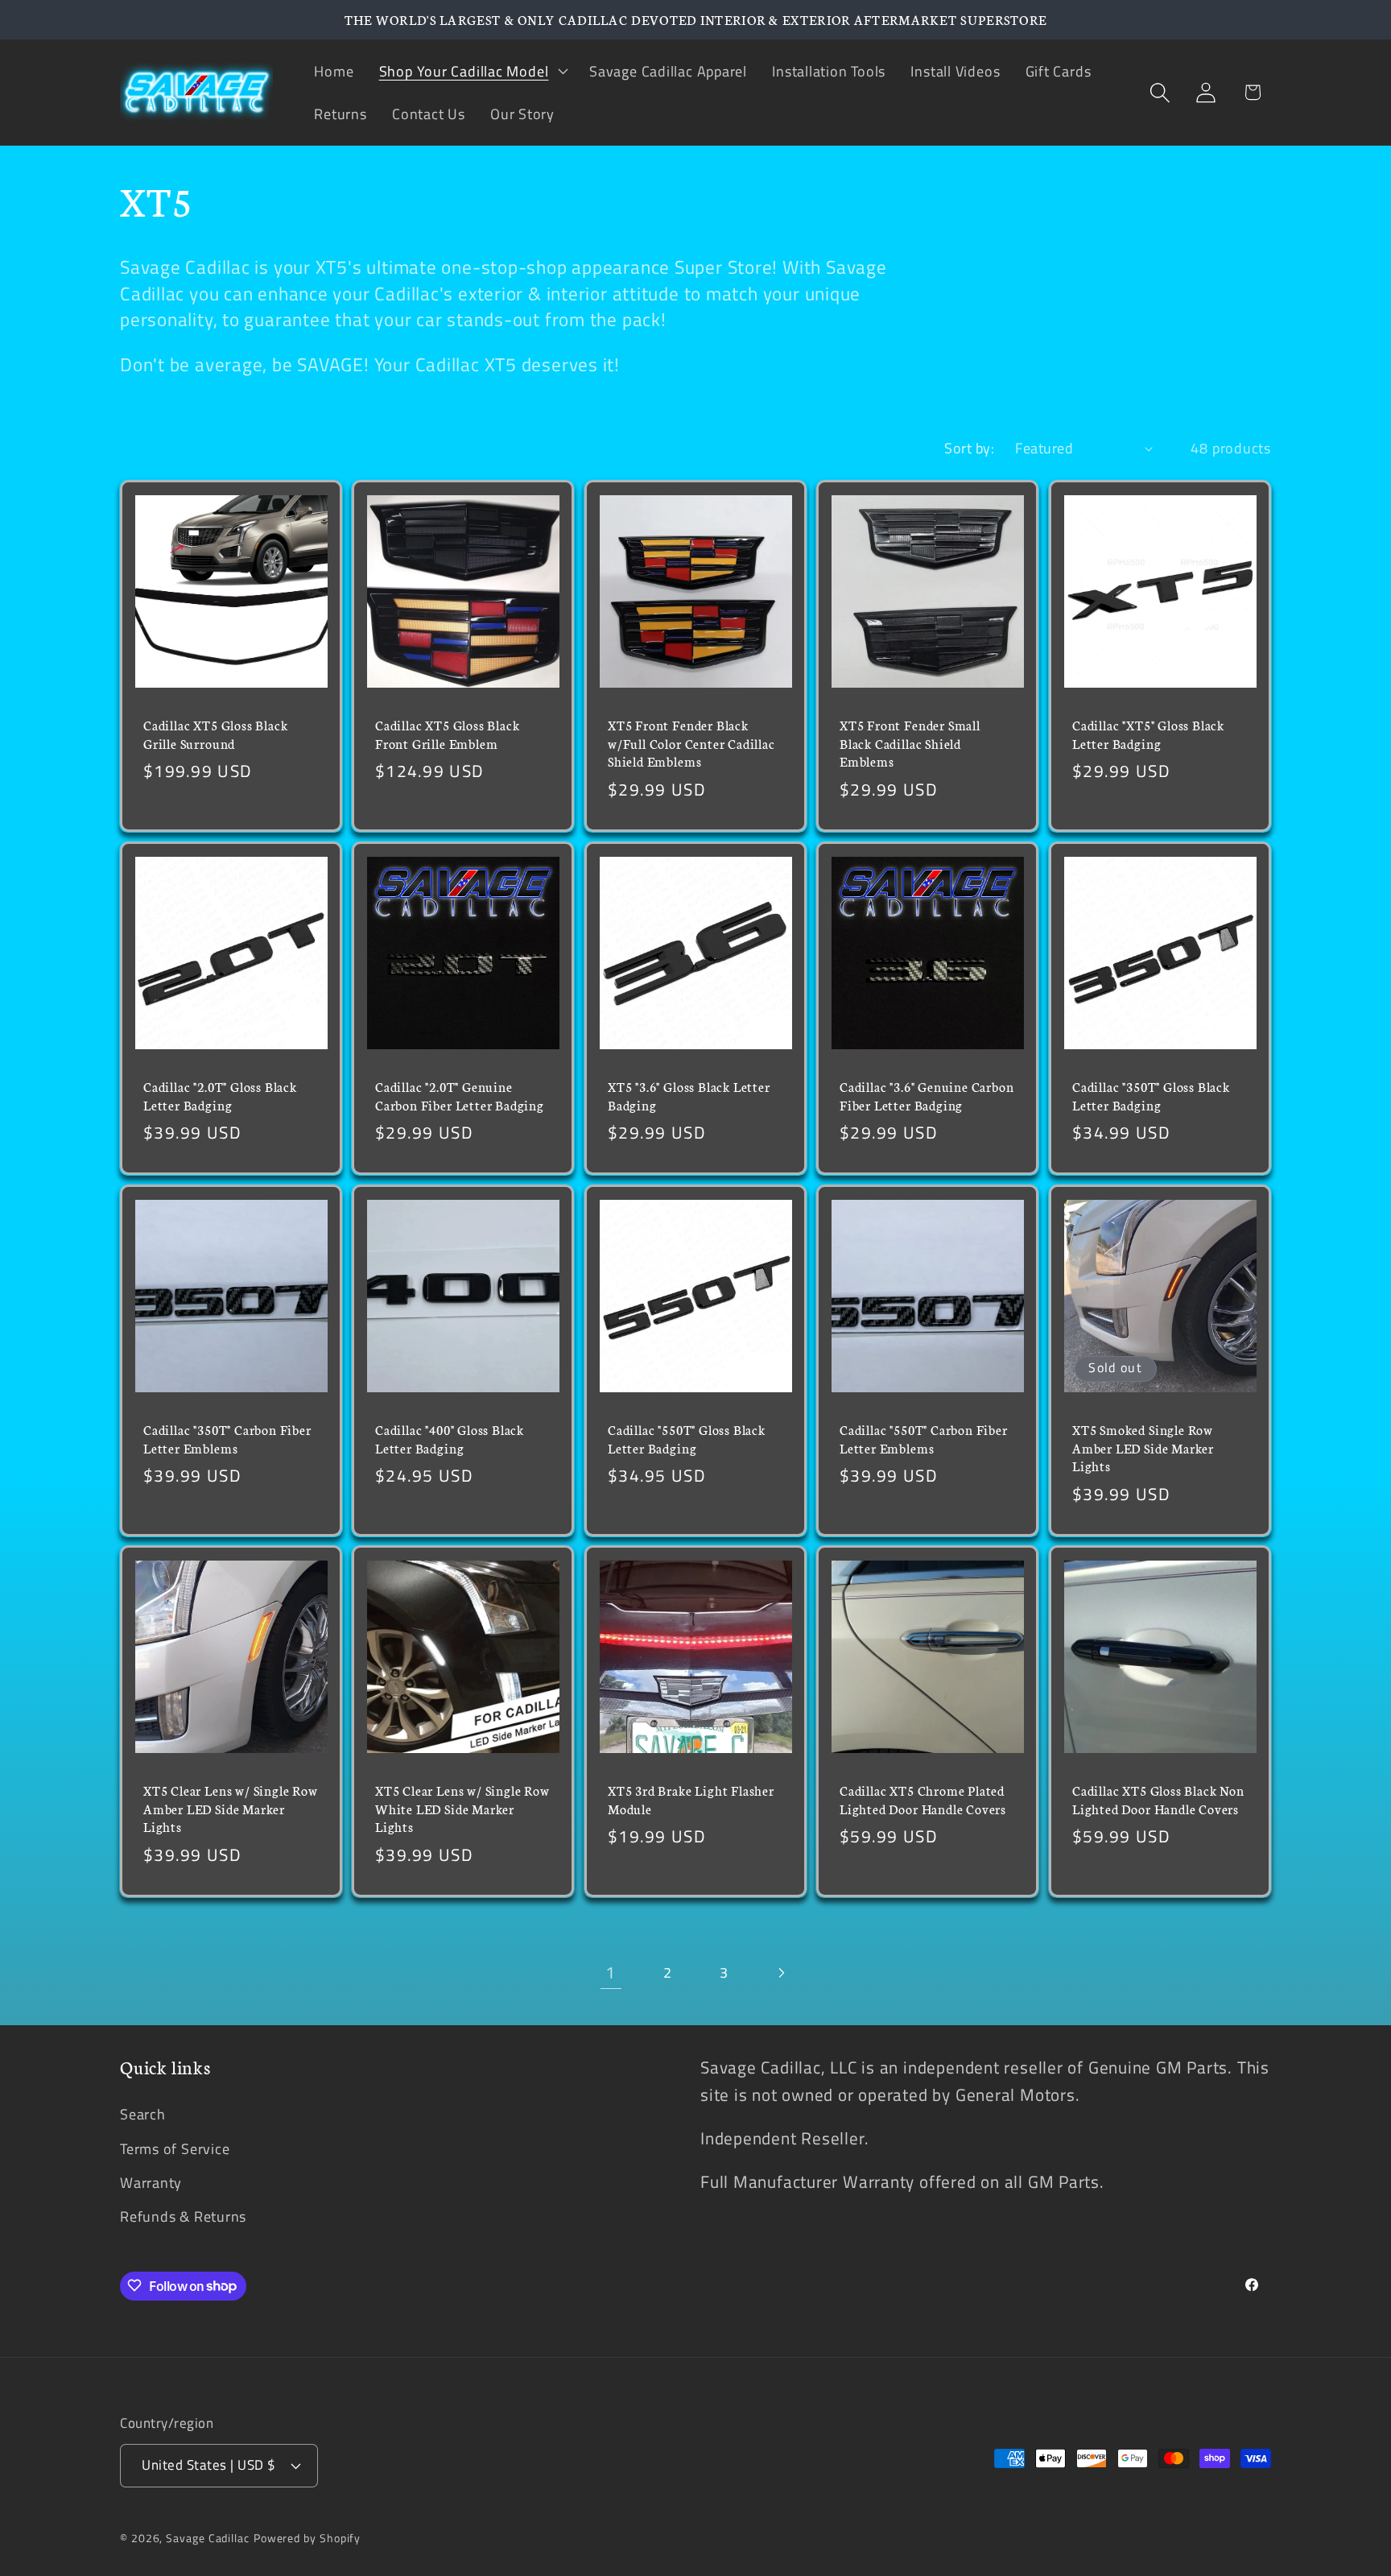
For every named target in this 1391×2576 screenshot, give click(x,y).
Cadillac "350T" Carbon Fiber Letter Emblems (227, 1439)
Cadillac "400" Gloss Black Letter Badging (450, 1439)
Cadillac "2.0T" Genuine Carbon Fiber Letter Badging (460, 1096)
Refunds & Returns (183, 2216)
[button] (471, 71)
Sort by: (969, 448)
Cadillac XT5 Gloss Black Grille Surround (215, 734)
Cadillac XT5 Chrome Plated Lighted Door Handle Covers (923, 1799)
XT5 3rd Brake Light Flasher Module (691, 1799)
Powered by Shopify (307, 2538)
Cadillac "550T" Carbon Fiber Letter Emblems (924, 1439)
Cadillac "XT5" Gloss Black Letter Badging (1148, 734)
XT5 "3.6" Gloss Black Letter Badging (689, 1096)
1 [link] (611, 1972)
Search (143, 2114)
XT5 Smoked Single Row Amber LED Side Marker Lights (1143, 1447)
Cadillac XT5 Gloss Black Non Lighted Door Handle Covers (1158, 1799)
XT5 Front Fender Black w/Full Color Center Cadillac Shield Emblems (691, 743)
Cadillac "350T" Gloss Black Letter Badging (1151, 1096)
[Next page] (780, 1972)
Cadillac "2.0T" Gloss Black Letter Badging (220, 1096)
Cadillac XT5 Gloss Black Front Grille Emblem (447, 734)
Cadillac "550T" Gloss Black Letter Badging (687, 1439)
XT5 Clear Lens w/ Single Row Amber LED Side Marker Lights (231, 1808)
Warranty (151, 2182)
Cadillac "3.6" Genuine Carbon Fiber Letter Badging (927, 1096)
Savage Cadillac (208, 2538)
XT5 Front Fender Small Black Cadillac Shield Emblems (910, 743)
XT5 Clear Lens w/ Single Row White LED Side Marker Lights (462, 1808)
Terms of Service (175, 2148)
